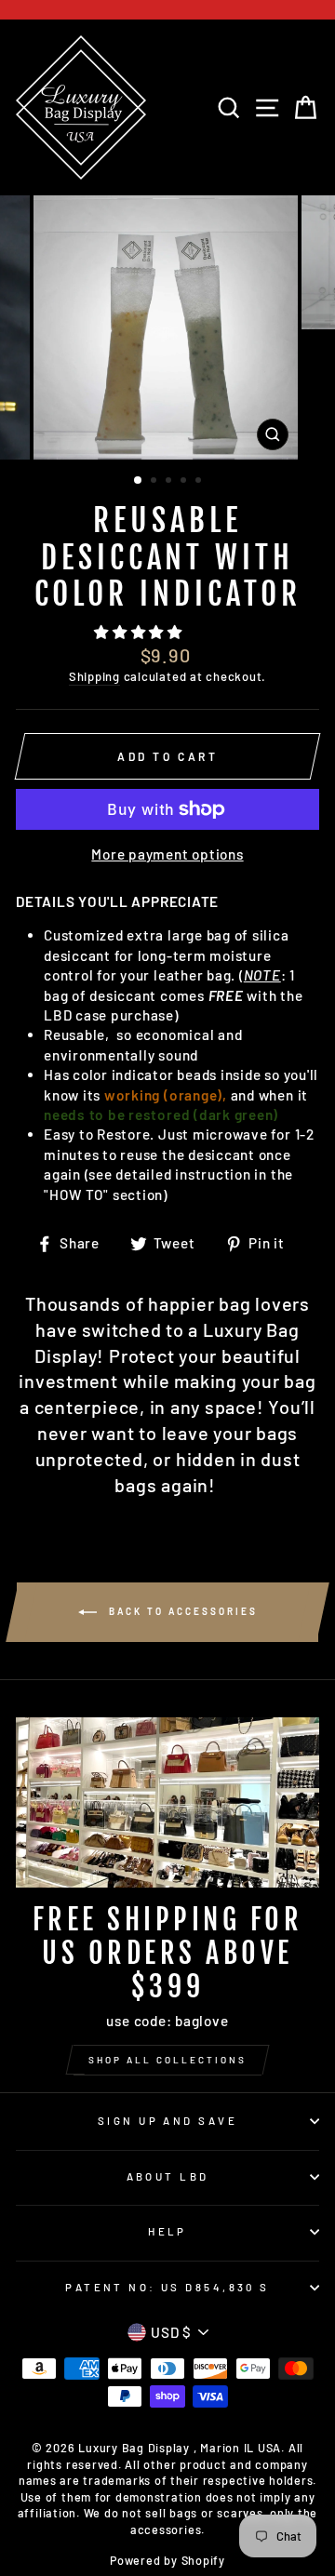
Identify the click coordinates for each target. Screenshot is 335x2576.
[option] (167, 327)
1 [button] (139, 481)
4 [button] (185, 482)
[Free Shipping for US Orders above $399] (167, 1802)
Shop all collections (167, 2060)
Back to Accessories (181, 1610)
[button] (140, 632)
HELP (167, 2231)
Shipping (94, 676)
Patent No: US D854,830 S (167, 2287)
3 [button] (170, 482)
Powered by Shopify (167, 2560)
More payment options (167, 854)
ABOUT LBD (168, 2176)
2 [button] (155, 482)
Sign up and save (167, 2121)
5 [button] (200, 482)
